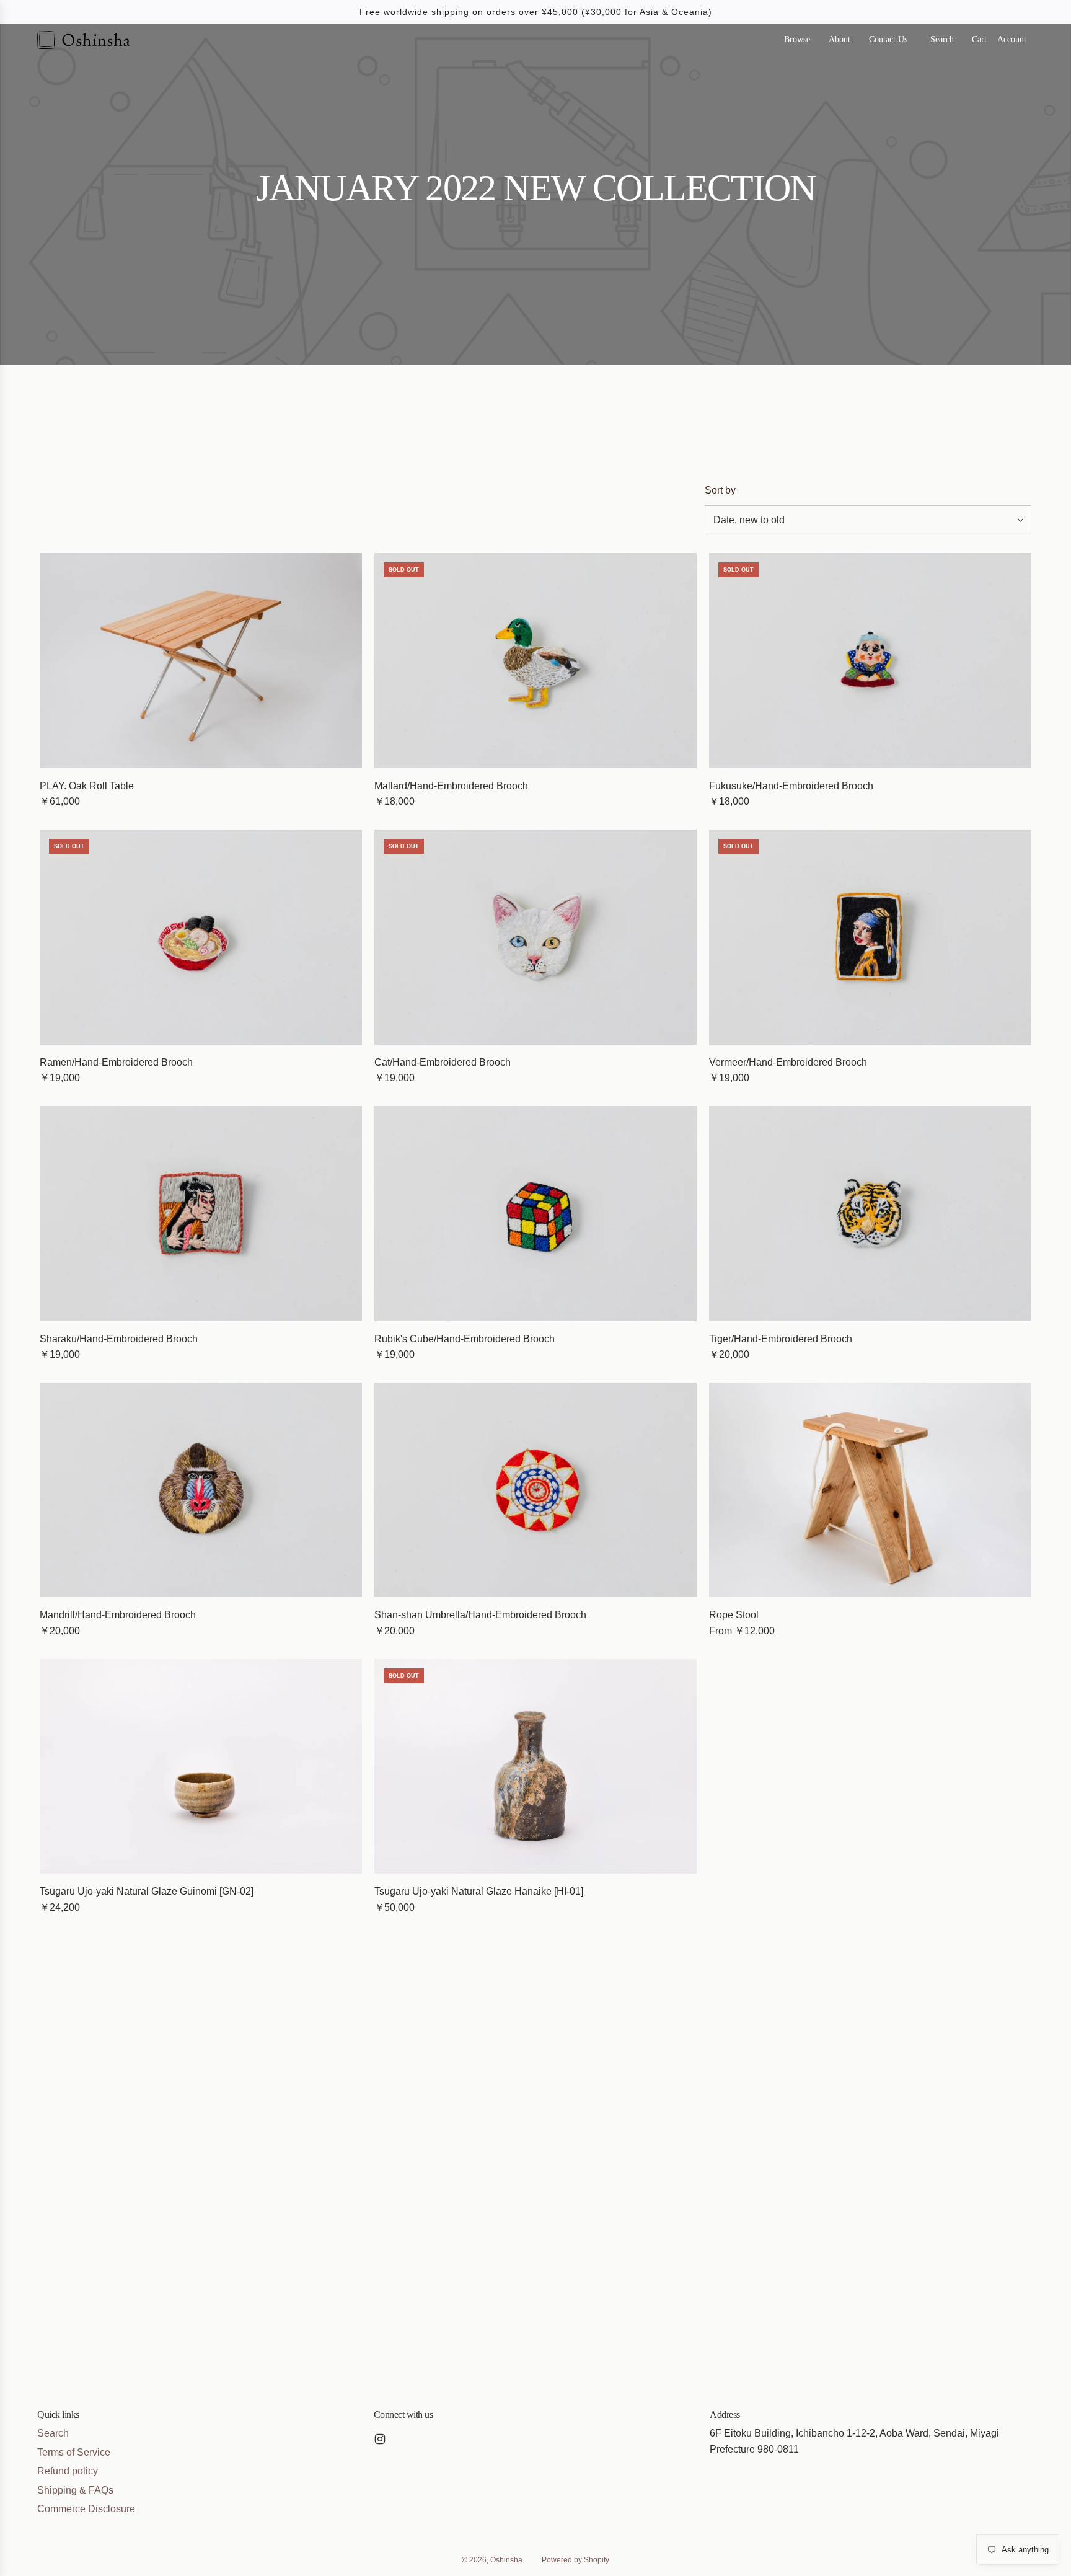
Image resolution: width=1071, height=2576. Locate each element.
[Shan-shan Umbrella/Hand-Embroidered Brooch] (535, 1490)
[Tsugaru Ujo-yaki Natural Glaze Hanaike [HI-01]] (535, 1767)
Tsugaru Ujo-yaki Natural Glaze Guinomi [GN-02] (147, 1891)
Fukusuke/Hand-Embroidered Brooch (791, 786)
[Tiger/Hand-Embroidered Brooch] (870, 1214)
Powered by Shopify (575, 2560)
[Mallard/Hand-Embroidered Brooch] (535, 661)
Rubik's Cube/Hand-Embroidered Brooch (465, 1339)
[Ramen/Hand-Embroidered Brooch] (201, 937)
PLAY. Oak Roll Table (87, 786)
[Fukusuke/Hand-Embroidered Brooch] (870, 661)
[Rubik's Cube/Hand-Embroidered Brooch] (535, 1214)
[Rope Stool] (870, 1490)
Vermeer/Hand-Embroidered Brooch (788, 1062)
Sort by (720, 490)
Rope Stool (734, 1615)
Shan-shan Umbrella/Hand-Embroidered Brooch (480, 1615)
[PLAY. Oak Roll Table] (201, 661)
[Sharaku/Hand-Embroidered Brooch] (201, 1214)
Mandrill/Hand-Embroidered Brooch (118, 1615)
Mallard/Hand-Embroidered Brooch (451, 786)
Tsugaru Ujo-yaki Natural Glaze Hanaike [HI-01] (479, 1891)
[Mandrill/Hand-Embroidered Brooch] (201, 1490)
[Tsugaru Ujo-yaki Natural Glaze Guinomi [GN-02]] (201, 1767)
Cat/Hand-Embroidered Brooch (443, 1062)
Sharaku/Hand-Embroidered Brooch (119, 1339)
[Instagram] (380, 2439)
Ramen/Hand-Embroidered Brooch (116, 1062)
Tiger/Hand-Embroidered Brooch (781, 1339)
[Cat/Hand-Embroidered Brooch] (535, 937)
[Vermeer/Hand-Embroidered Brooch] (870, 937)
